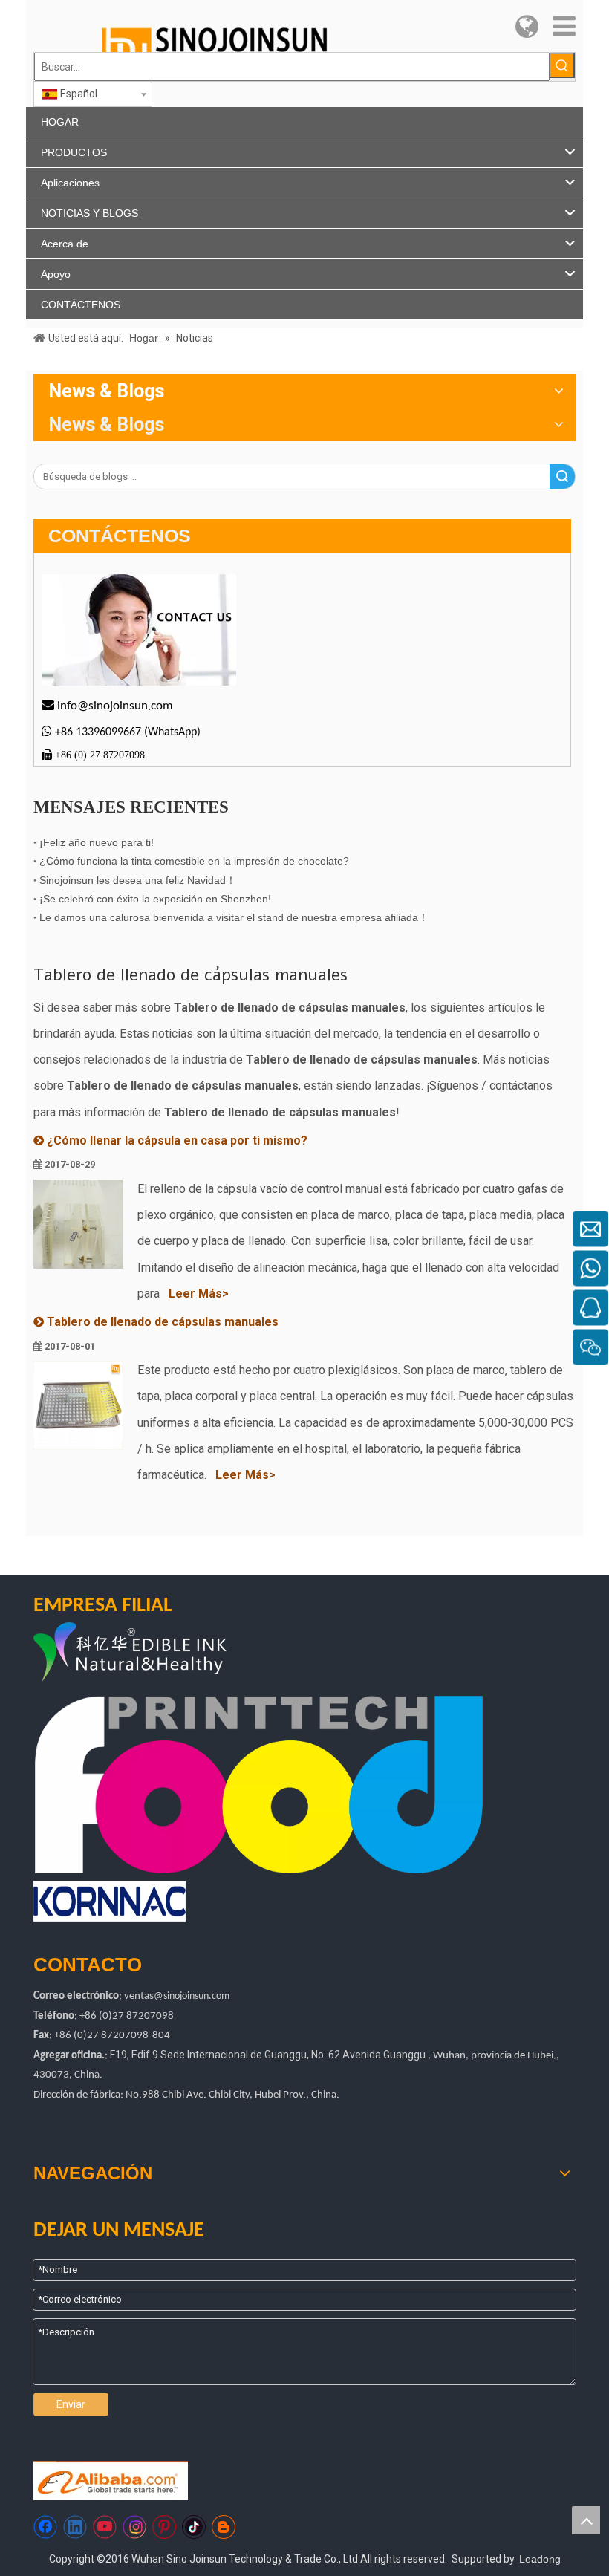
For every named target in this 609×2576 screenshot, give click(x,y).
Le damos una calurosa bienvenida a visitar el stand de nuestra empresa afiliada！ (234, 917)
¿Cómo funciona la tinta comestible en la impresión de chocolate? (194, 861)
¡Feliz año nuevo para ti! (97, 842)
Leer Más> (199, 1294)
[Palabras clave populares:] (562, 65)
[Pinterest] (164, 2527)
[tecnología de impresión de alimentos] (259, 1785)
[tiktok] (194, 2527)
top (586, 2520)
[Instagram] (134, 2527)
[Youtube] (105, 2527)
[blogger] (224, 2527)
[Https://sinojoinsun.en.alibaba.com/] (111, 2481)
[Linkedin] (75, 2527)
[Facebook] (45, 2527)
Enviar (71, 2404)
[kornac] (110, 1901)
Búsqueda (562, 477)
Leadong (540, 2559)
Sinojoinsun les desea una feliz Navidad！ (138, 880)
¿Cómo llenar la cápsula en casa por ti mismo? (177, 1141)
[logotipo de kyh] (166, 1654)
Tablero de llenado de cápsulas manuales (163, 1322)
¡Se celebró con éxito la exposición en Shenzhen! (155, 899)
